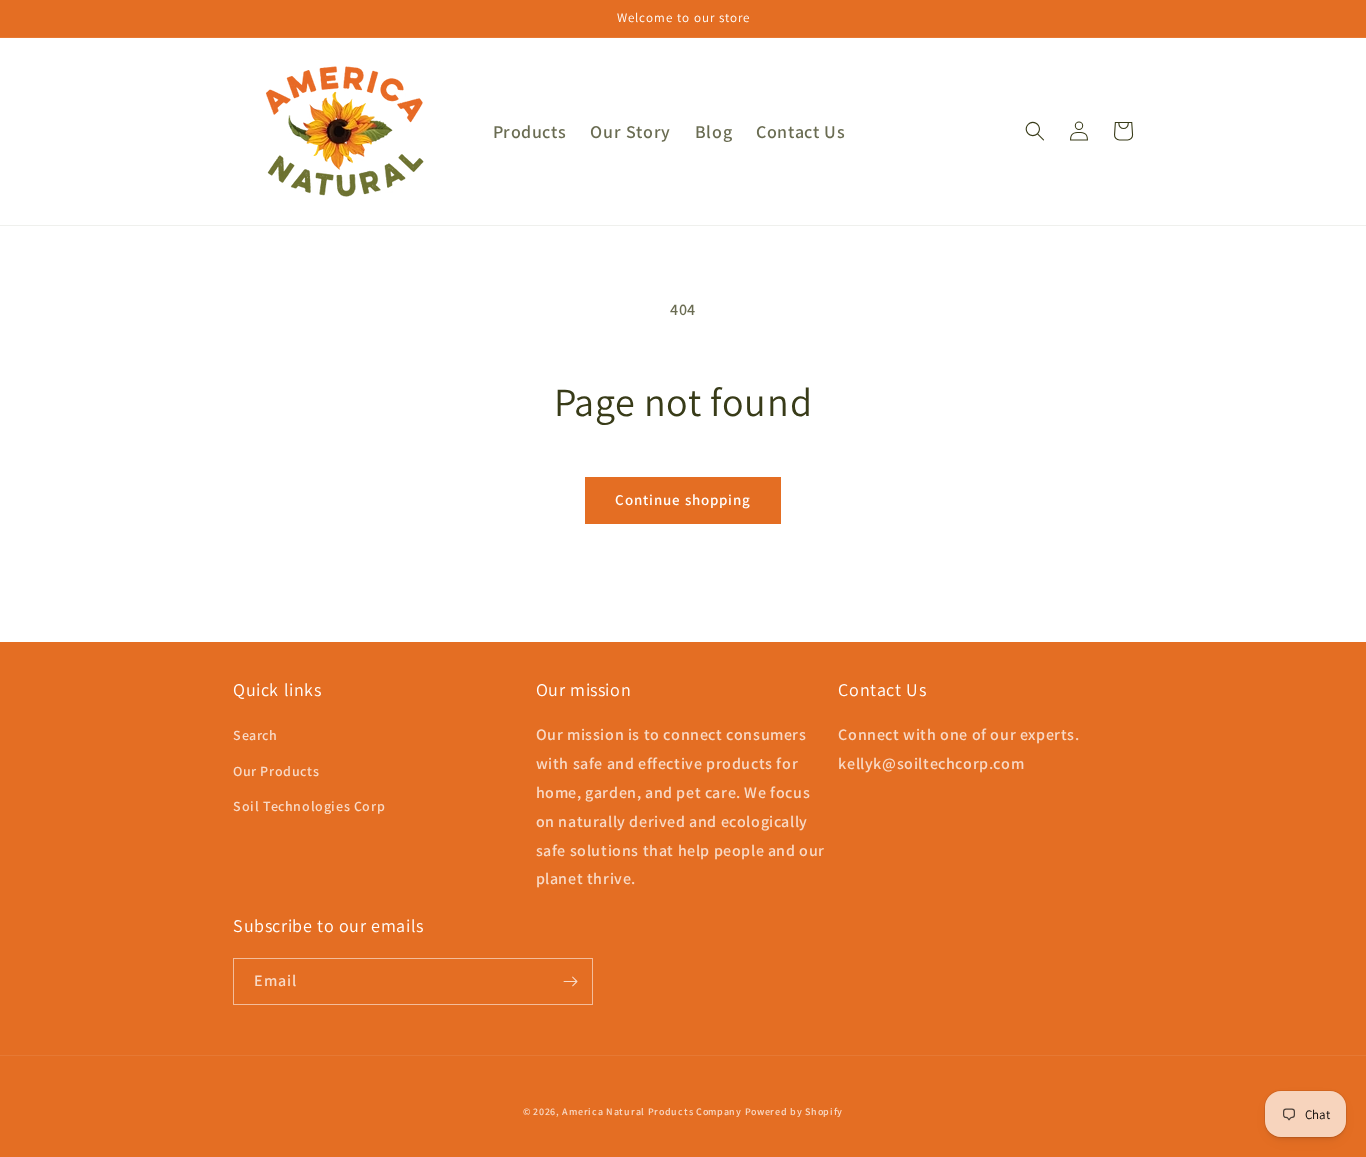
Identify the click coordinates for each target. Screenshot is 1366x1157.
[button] (1035, 131)
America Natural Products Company (651, 1111)
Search (255, 735)
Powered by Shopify (794, 1111)
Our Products (276, 771)
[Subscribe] (570, 981)
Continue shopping (683, 499)
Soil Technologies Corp (309, 806)
